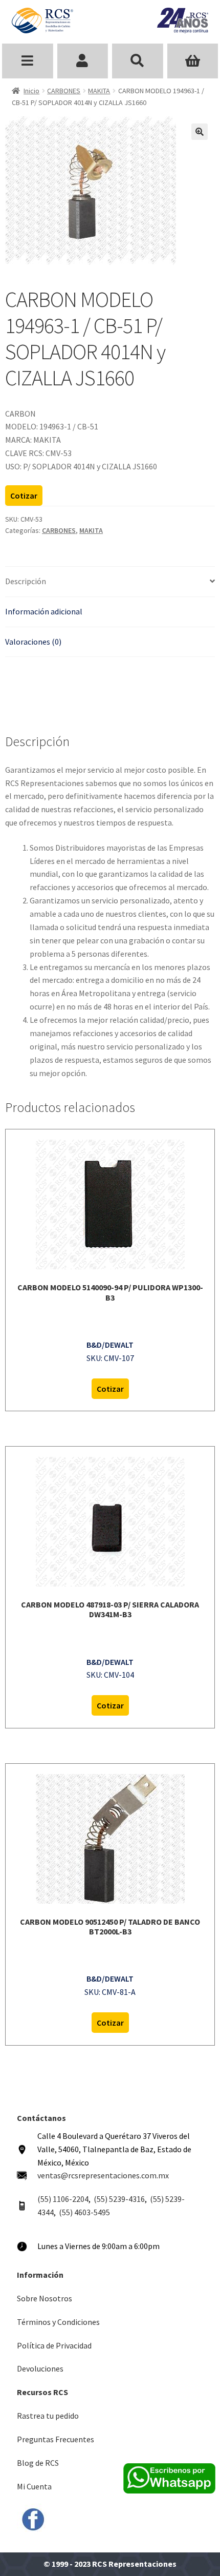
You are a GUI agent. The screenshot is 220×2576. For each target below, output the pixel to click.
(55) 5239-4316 (119, 2199)
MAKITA (99, 91)
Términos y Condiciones (58, 2322)
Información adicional (44, 611)
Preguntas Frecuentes (56, 2439)
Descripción (26, 581)
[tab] (110, 582)
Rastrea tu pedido (48, 2416)
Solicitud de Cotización (193, 61)
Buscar (138, 61)
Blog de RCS (38, 2463)
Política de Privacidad (54, 2345)
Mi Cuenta (34, 2486)
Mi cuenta (83, 61)
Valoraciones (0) (33, 642)
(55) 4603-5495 (84, 2212)
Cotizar (24, 496)
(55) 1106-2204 (63, 2199)
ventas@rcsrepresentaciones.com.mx (103, 2175)
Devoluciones (40, 2368)
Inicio (31, 91)
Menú (28, 61)
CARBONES (64, 91)
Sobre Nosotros (45, 2298)
